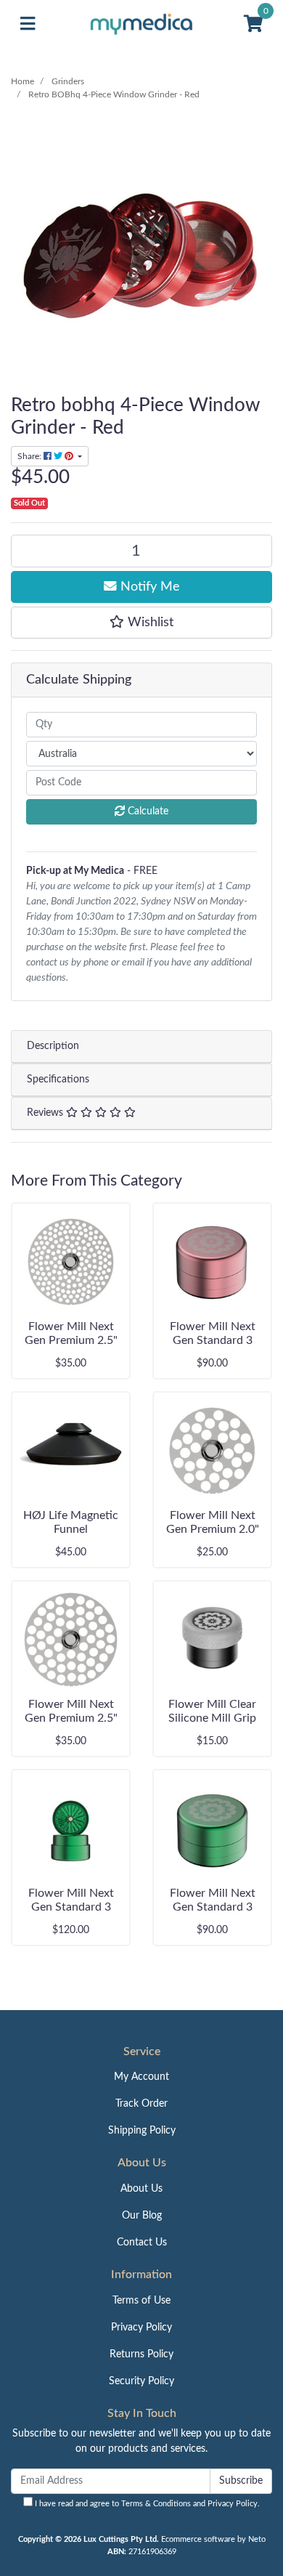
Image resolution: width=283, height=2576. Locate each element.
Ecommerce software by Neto (213, 2539)
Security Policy (141, 2381)
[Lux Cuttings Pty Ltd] (142, 24)
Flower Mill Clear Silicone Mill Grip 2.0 (212, 1718)
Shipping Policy (142, 2131)
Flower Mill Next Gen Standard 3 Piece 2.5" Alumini (71, 1907)
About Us (141, 2189)
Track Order (141, 2104)
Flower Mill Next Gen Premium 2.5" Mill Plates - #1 (71, 1340)
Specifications (58, 1080)
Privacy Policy (141, 2328)
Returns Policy (141, 2354)
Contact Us (142, 2243)
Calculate (147, 811)
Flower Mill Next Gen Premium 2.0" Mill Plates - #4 (213, 1529)
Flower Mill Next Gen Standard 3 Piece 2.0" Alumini (212, 1340)
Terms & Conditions (156, 2504)
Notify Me (148, 587)
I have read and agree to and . (146, 2504)
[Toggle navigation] (28, 24)
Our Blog (142, 2216)
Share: (30, 456)
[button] (141, 623)
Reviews (46, 1113)
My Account (141, 2077)
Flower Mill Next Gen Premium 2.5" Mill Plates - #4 (71, 1718)
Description (53, 1046)
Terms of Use (141, 2301)
